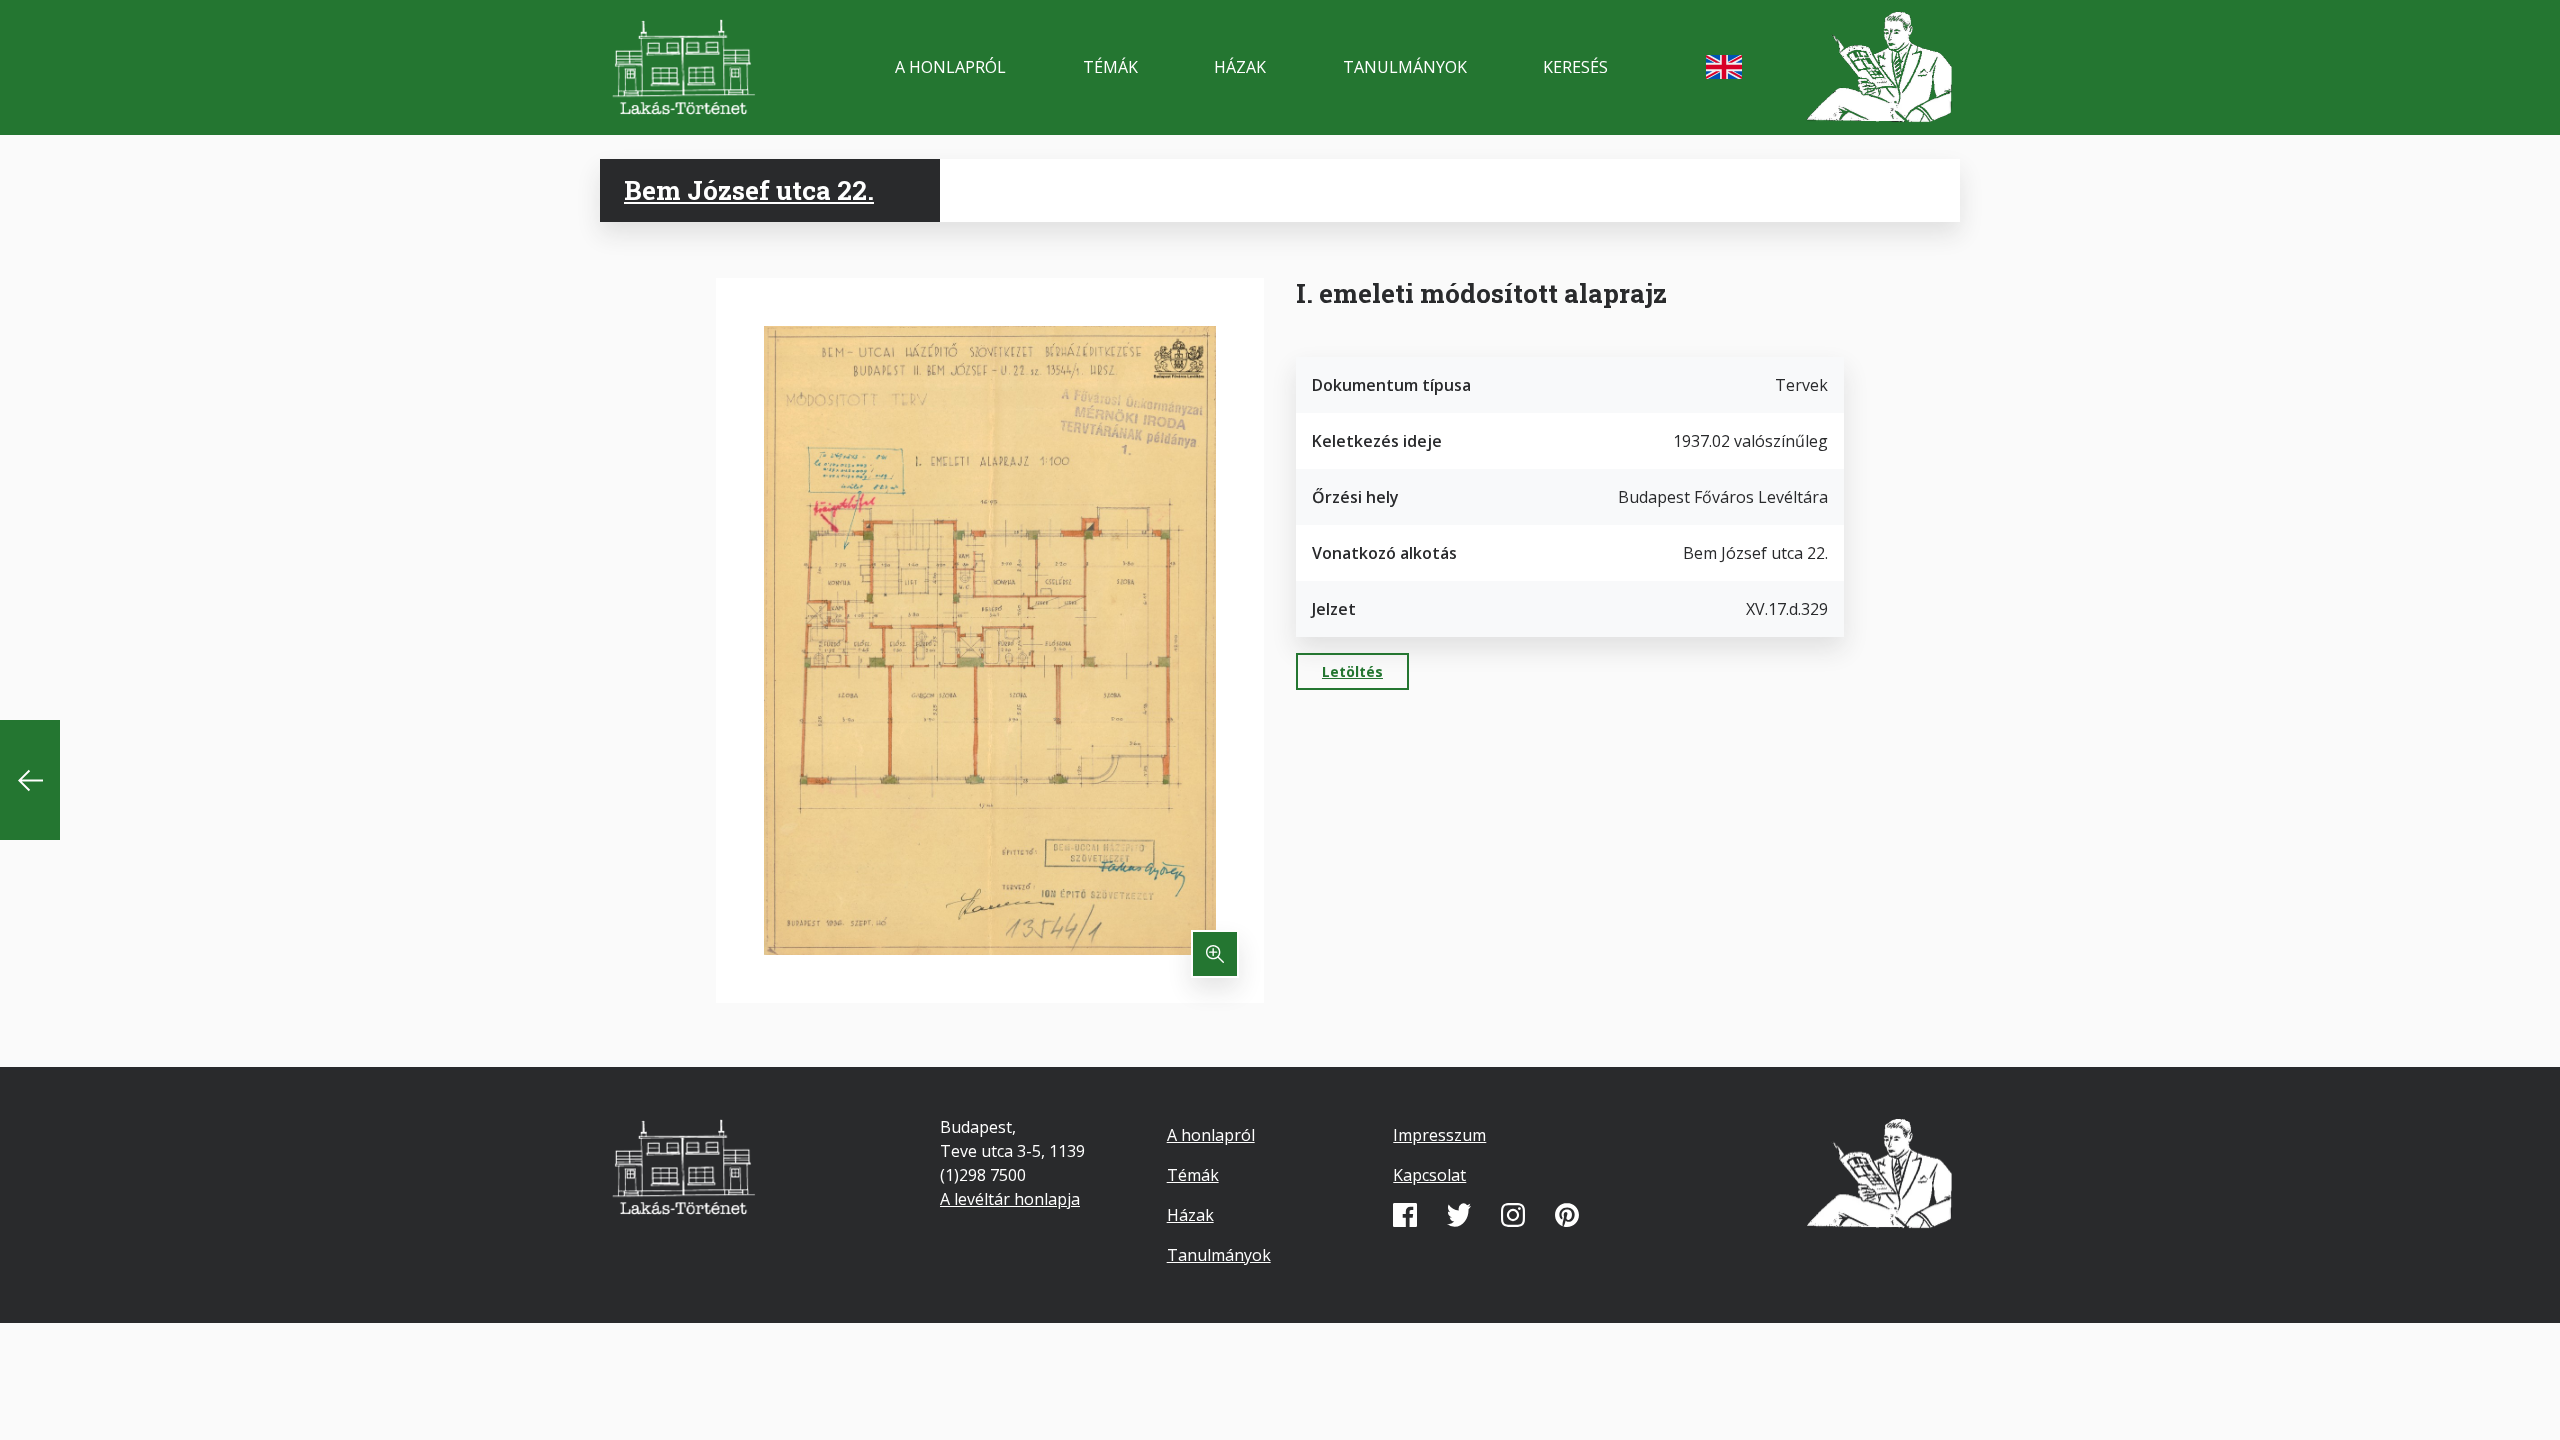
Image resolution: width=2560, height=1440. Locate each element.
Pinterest (1567, 1215)
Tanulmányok (1405, 67)
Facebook (1405, 1215)
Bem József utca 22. (749, 190)
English (1724, 67)
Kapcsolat (1429, 1175)
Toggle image (1215, 954)
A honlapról (950, 67)
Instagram (1513, 1215)
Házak (1240, 67)
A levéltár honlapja (1010, 1199)
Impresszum (1439, 1135)
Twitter (1459, 1215)
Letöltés (1352, 671)
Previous (30, 780)
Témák (1110, 67)
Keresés (1575, 67)
